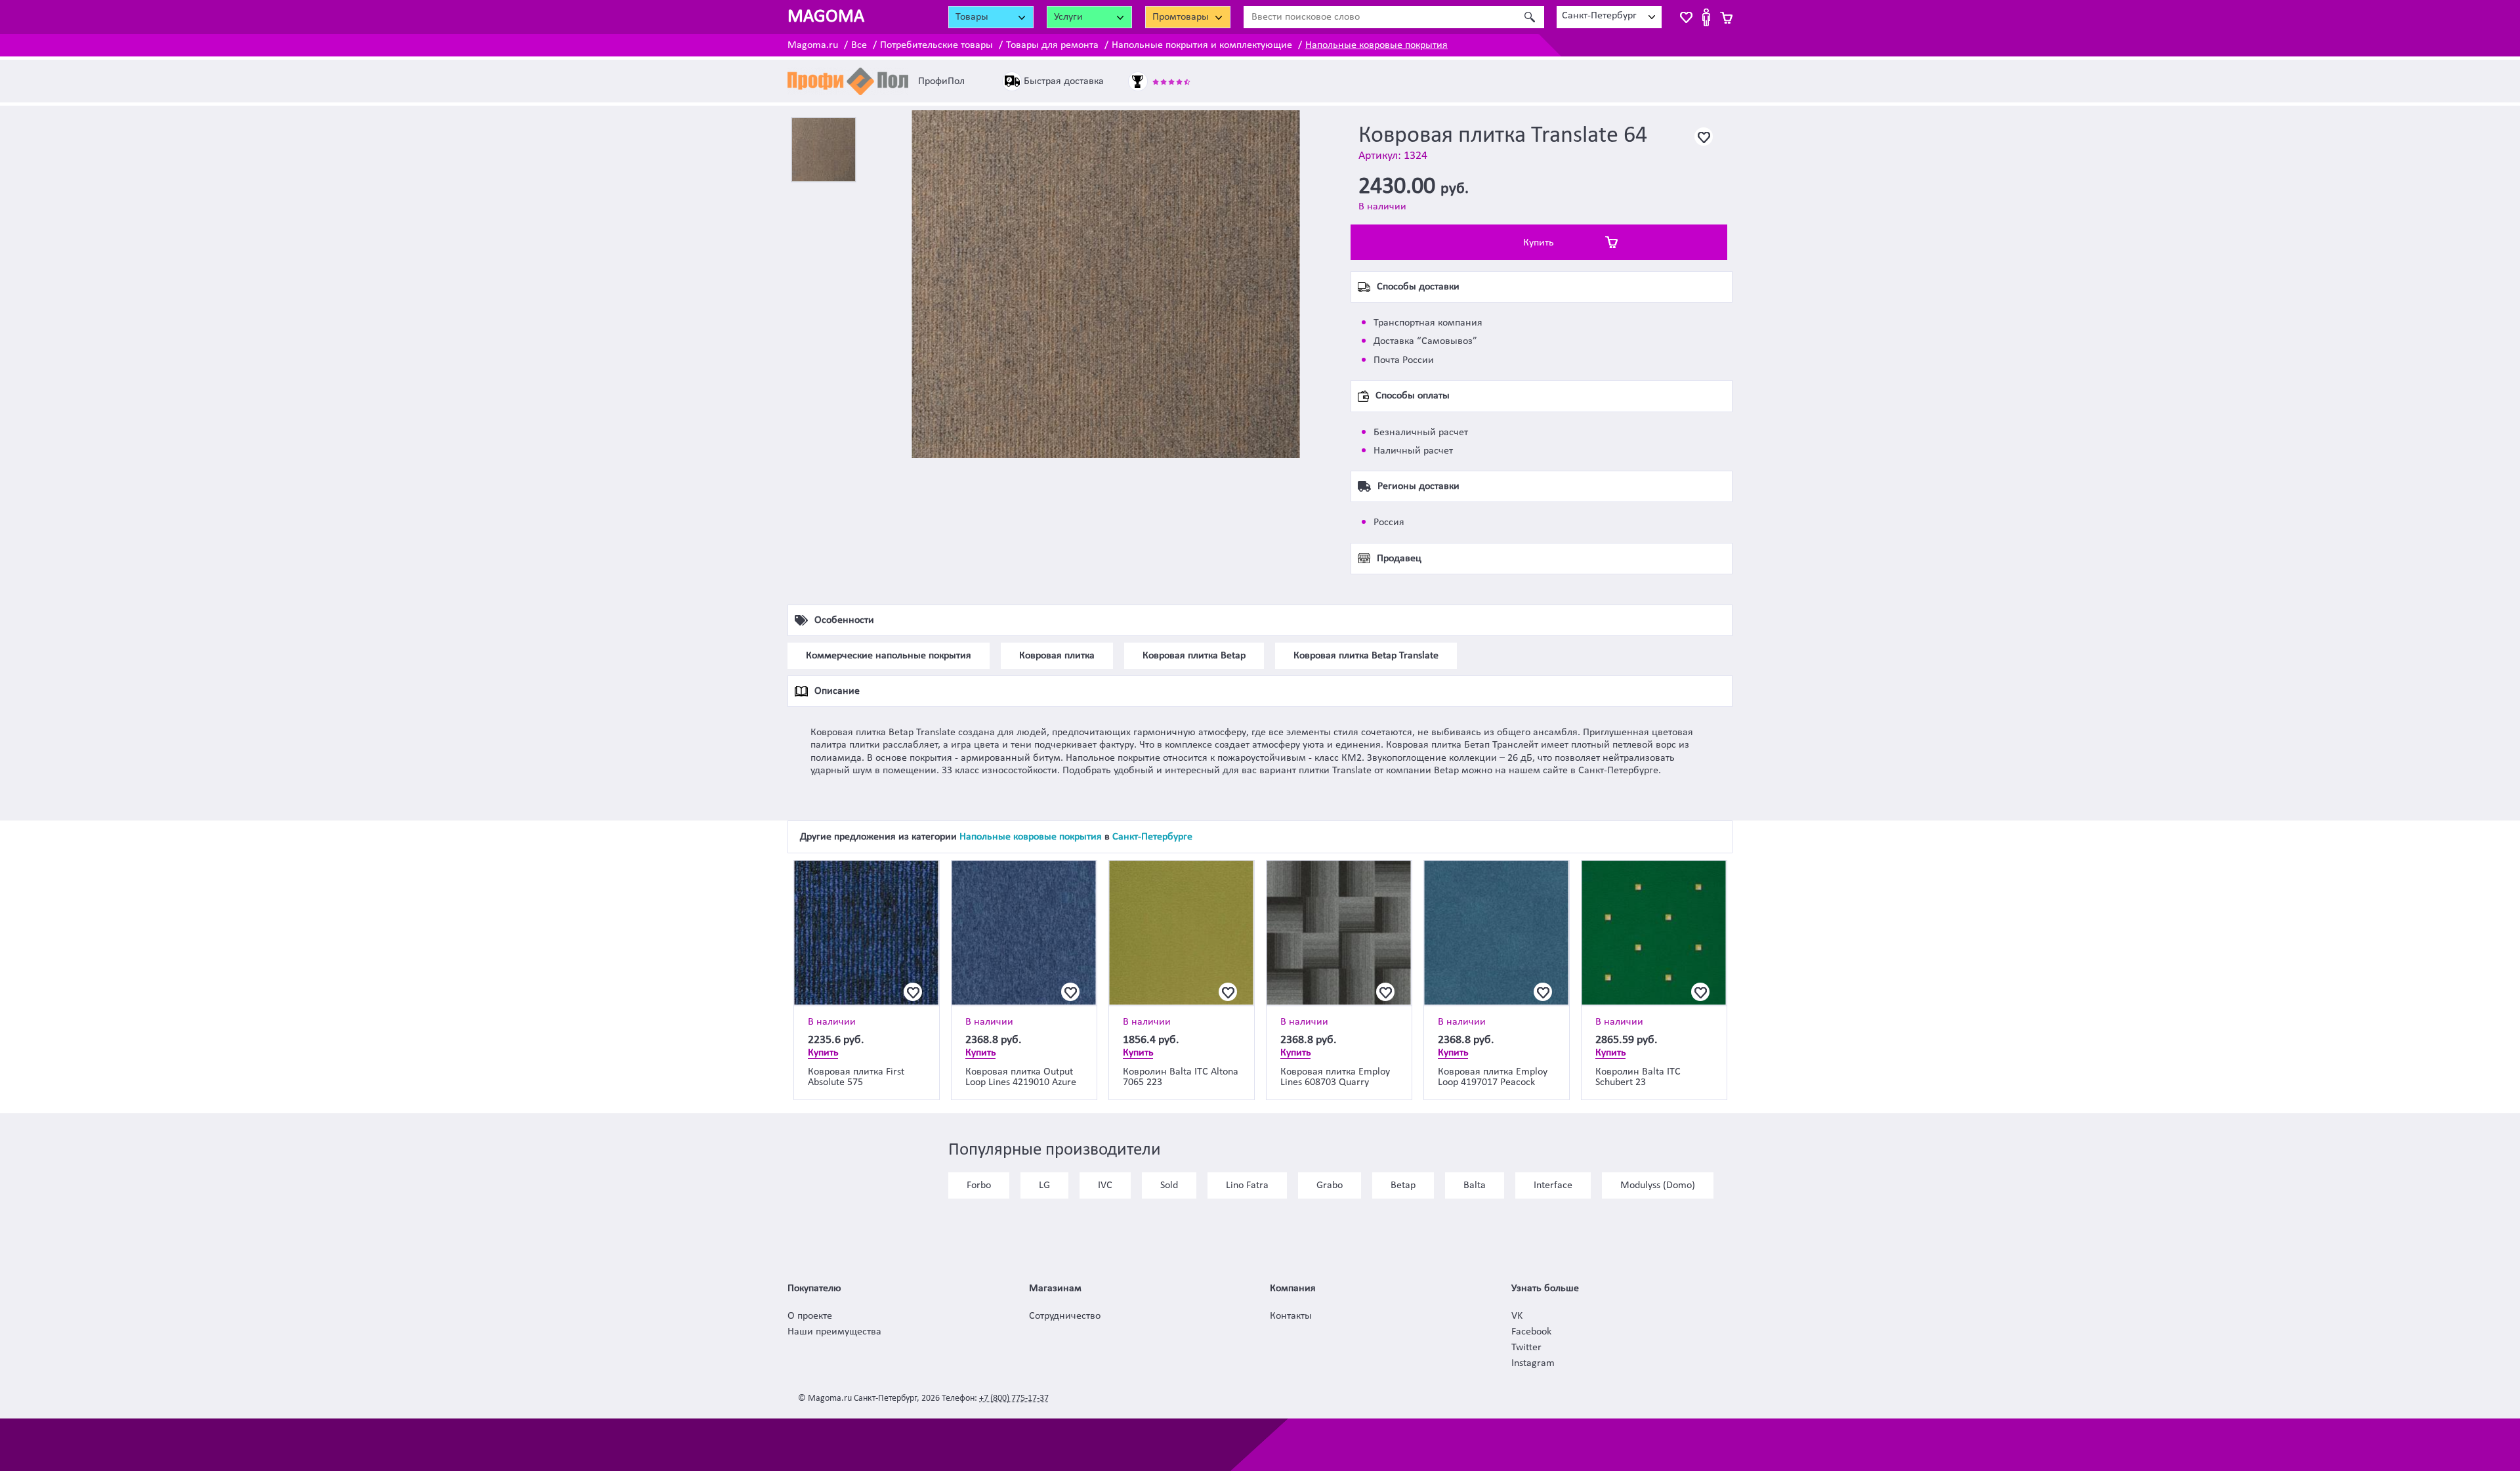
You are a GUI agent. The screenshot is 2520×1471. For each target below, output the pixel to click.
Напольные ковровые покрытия (1376, 45)
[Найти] (1529, 17)
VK (1517, 1316)
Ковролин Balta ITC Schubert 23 (1638, 1077)
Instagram (1533, 1363)
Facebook (1531, 1332)
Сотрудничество (1065, 1316)
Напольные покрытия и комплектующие (1202, 45)
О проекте (810, 1316)
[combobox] (1609, 17)
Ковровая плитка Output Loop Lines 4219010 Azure (1021, 1077)
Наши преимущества (834, 1332)
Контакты (1291, 1316)
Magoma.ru (813, 45)
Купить (1539, 243)
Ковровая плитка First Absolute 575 (856, 1077)
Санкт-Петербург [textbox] (1599, 16)
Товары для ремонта (1052, 45)
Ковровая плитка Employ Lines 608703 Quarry (1335, 1077)
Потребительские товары (936, 45)
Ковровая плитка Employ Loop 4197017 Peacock (1493, 1077)
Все (859, 45)
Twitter (1526, 1348)
